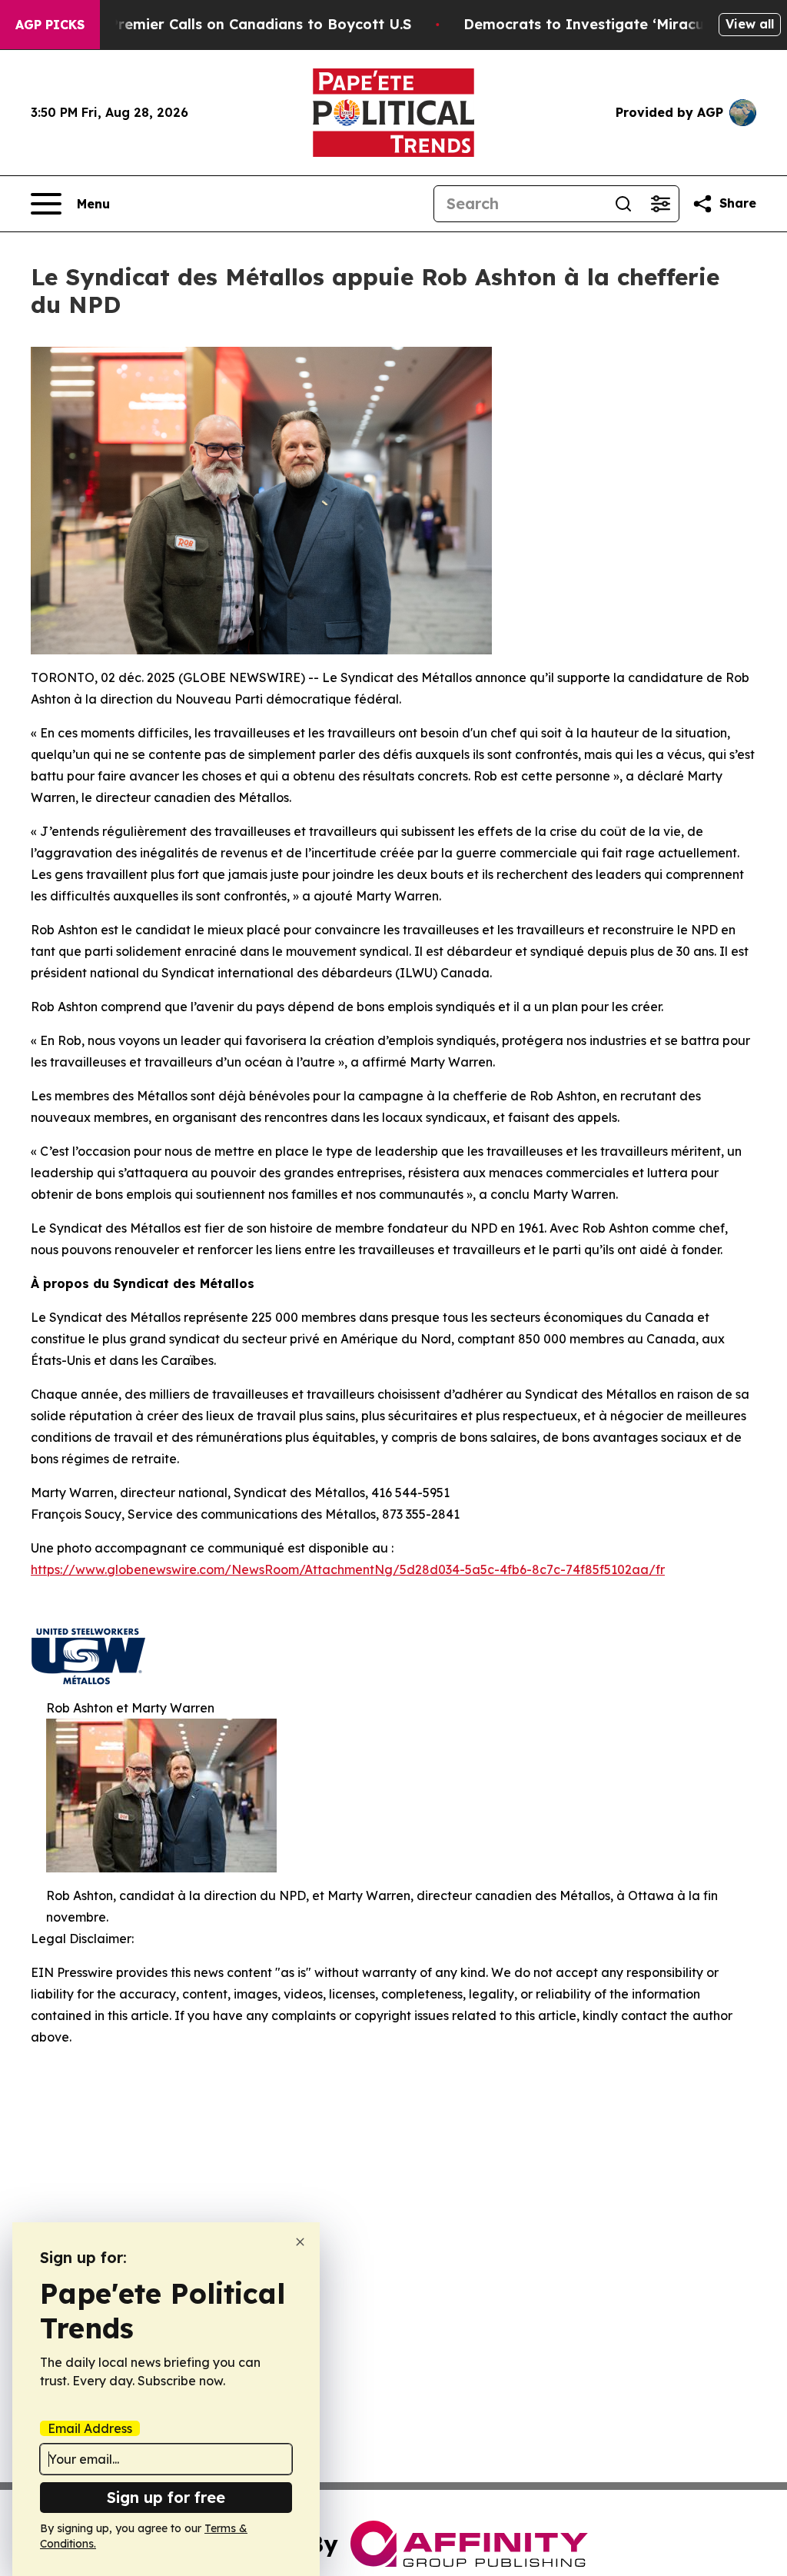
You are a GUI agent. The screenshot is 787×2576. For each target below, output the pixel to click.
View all (750, 24)
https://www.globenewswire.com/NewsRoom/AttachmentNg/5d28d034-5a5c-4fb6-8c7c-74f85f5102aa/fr (348, 1569)
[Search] (623, 204)
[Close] (300, 2242)
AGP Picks (50, 25)
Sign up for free (166, 2497)
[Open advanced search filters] (660, 204)
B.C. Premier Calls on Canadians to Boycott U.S (245, 24)
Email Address (90, 2428)
